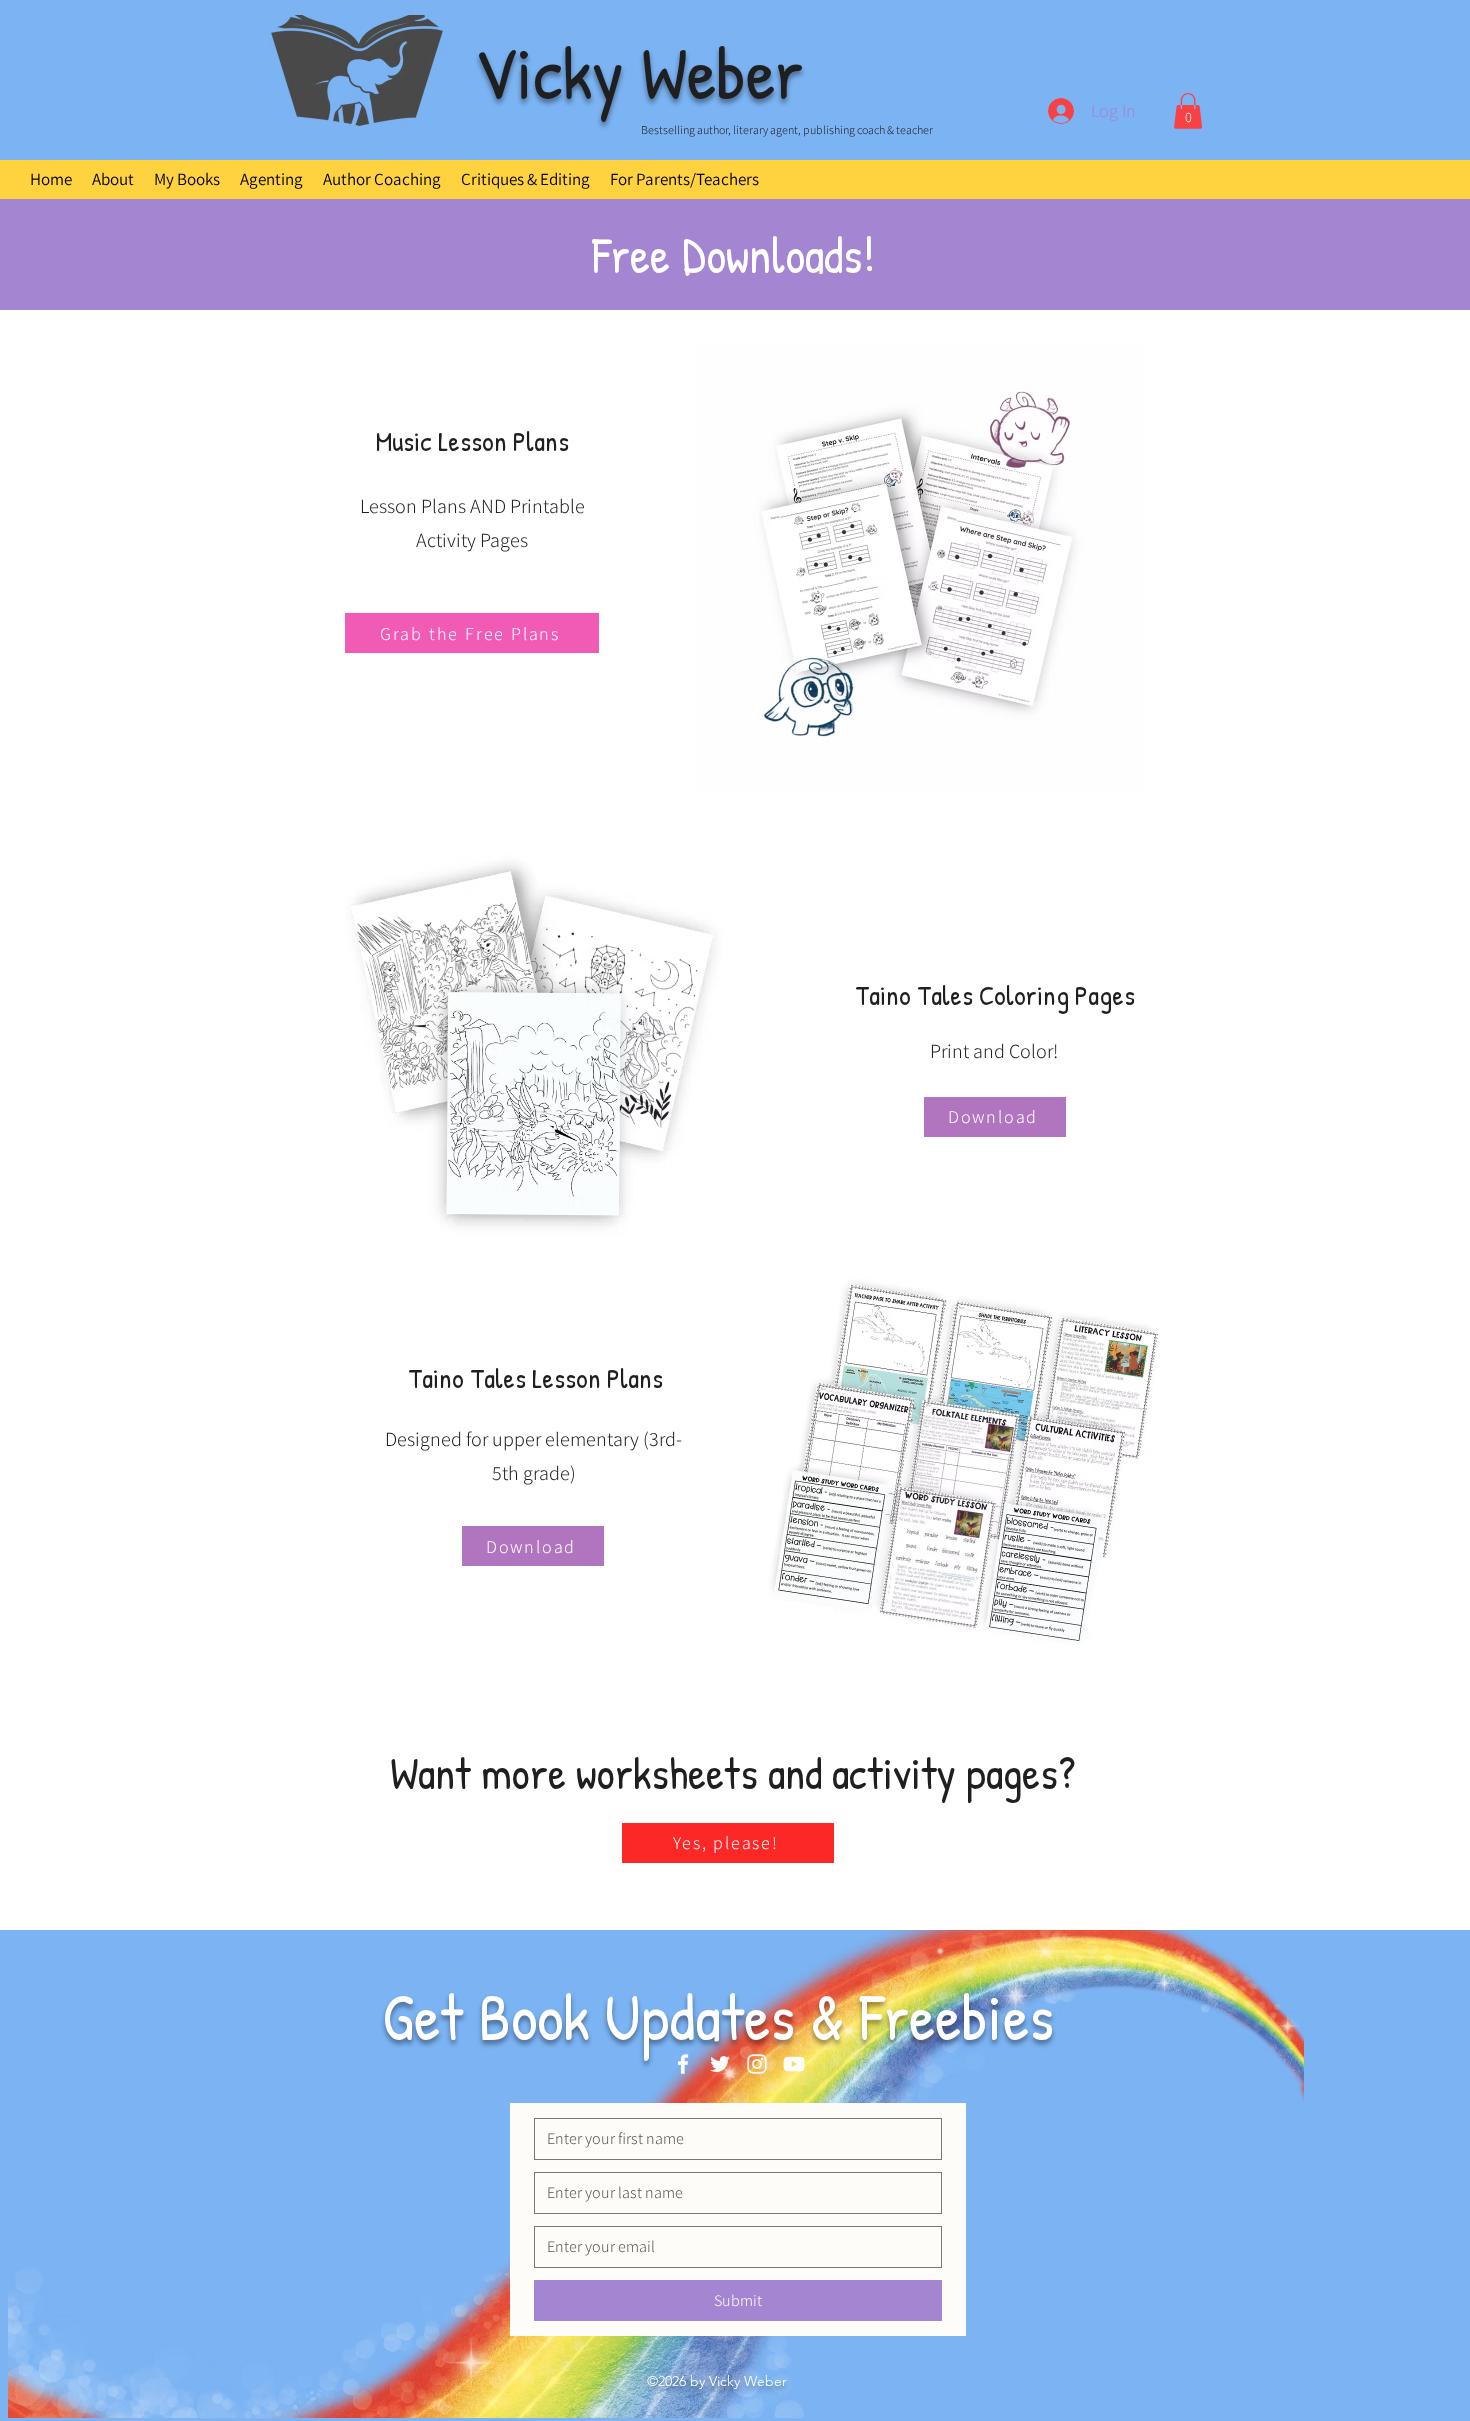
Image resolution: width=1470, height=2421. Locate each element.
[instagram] (757, 2064)
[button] (1188, 111)
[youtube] (794, 2064)
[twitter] (720, 2064)
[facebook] (683, 2064)
